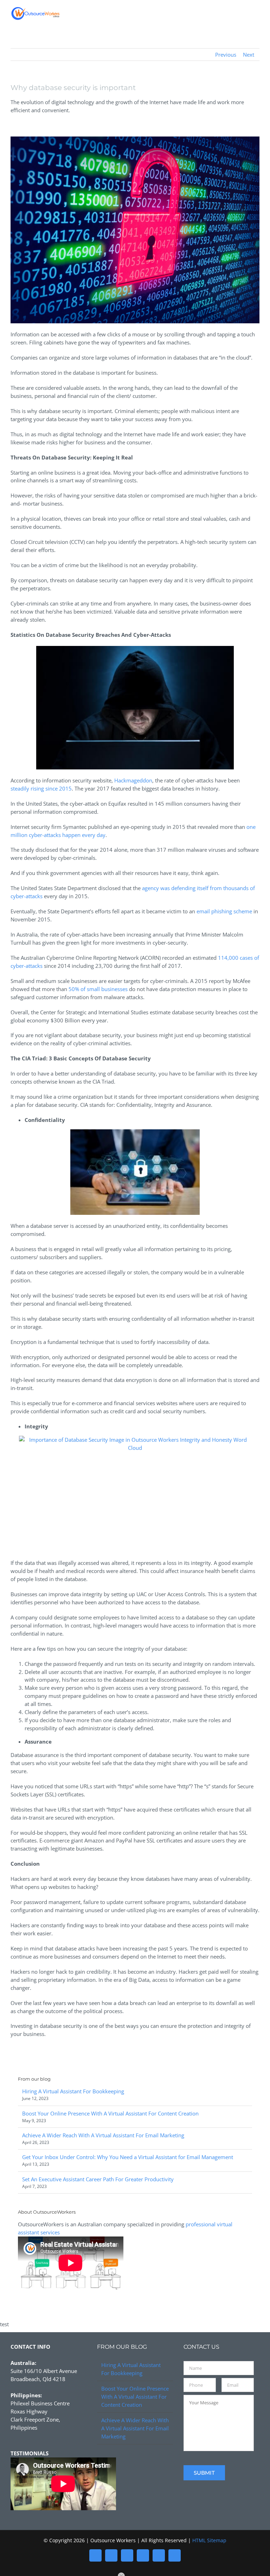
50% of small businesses (98, 989)
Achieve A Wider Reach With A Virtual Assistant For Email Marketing (103, 2135)
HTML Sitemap (209, 2540)
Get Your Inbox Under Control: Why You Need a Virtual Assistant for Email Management (128, 2157)
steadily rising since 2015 (41, 788)
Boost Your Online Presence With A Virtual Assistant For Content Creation (110, 2113)
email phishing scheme (224, 911)
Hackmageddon (133, 780)
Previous (226, 55)
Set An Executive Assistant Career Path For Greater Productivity (98, 2179)
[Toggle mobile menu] (257, 15)
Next (249, 55)
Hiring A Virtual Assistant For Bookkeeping (73, 2091)
